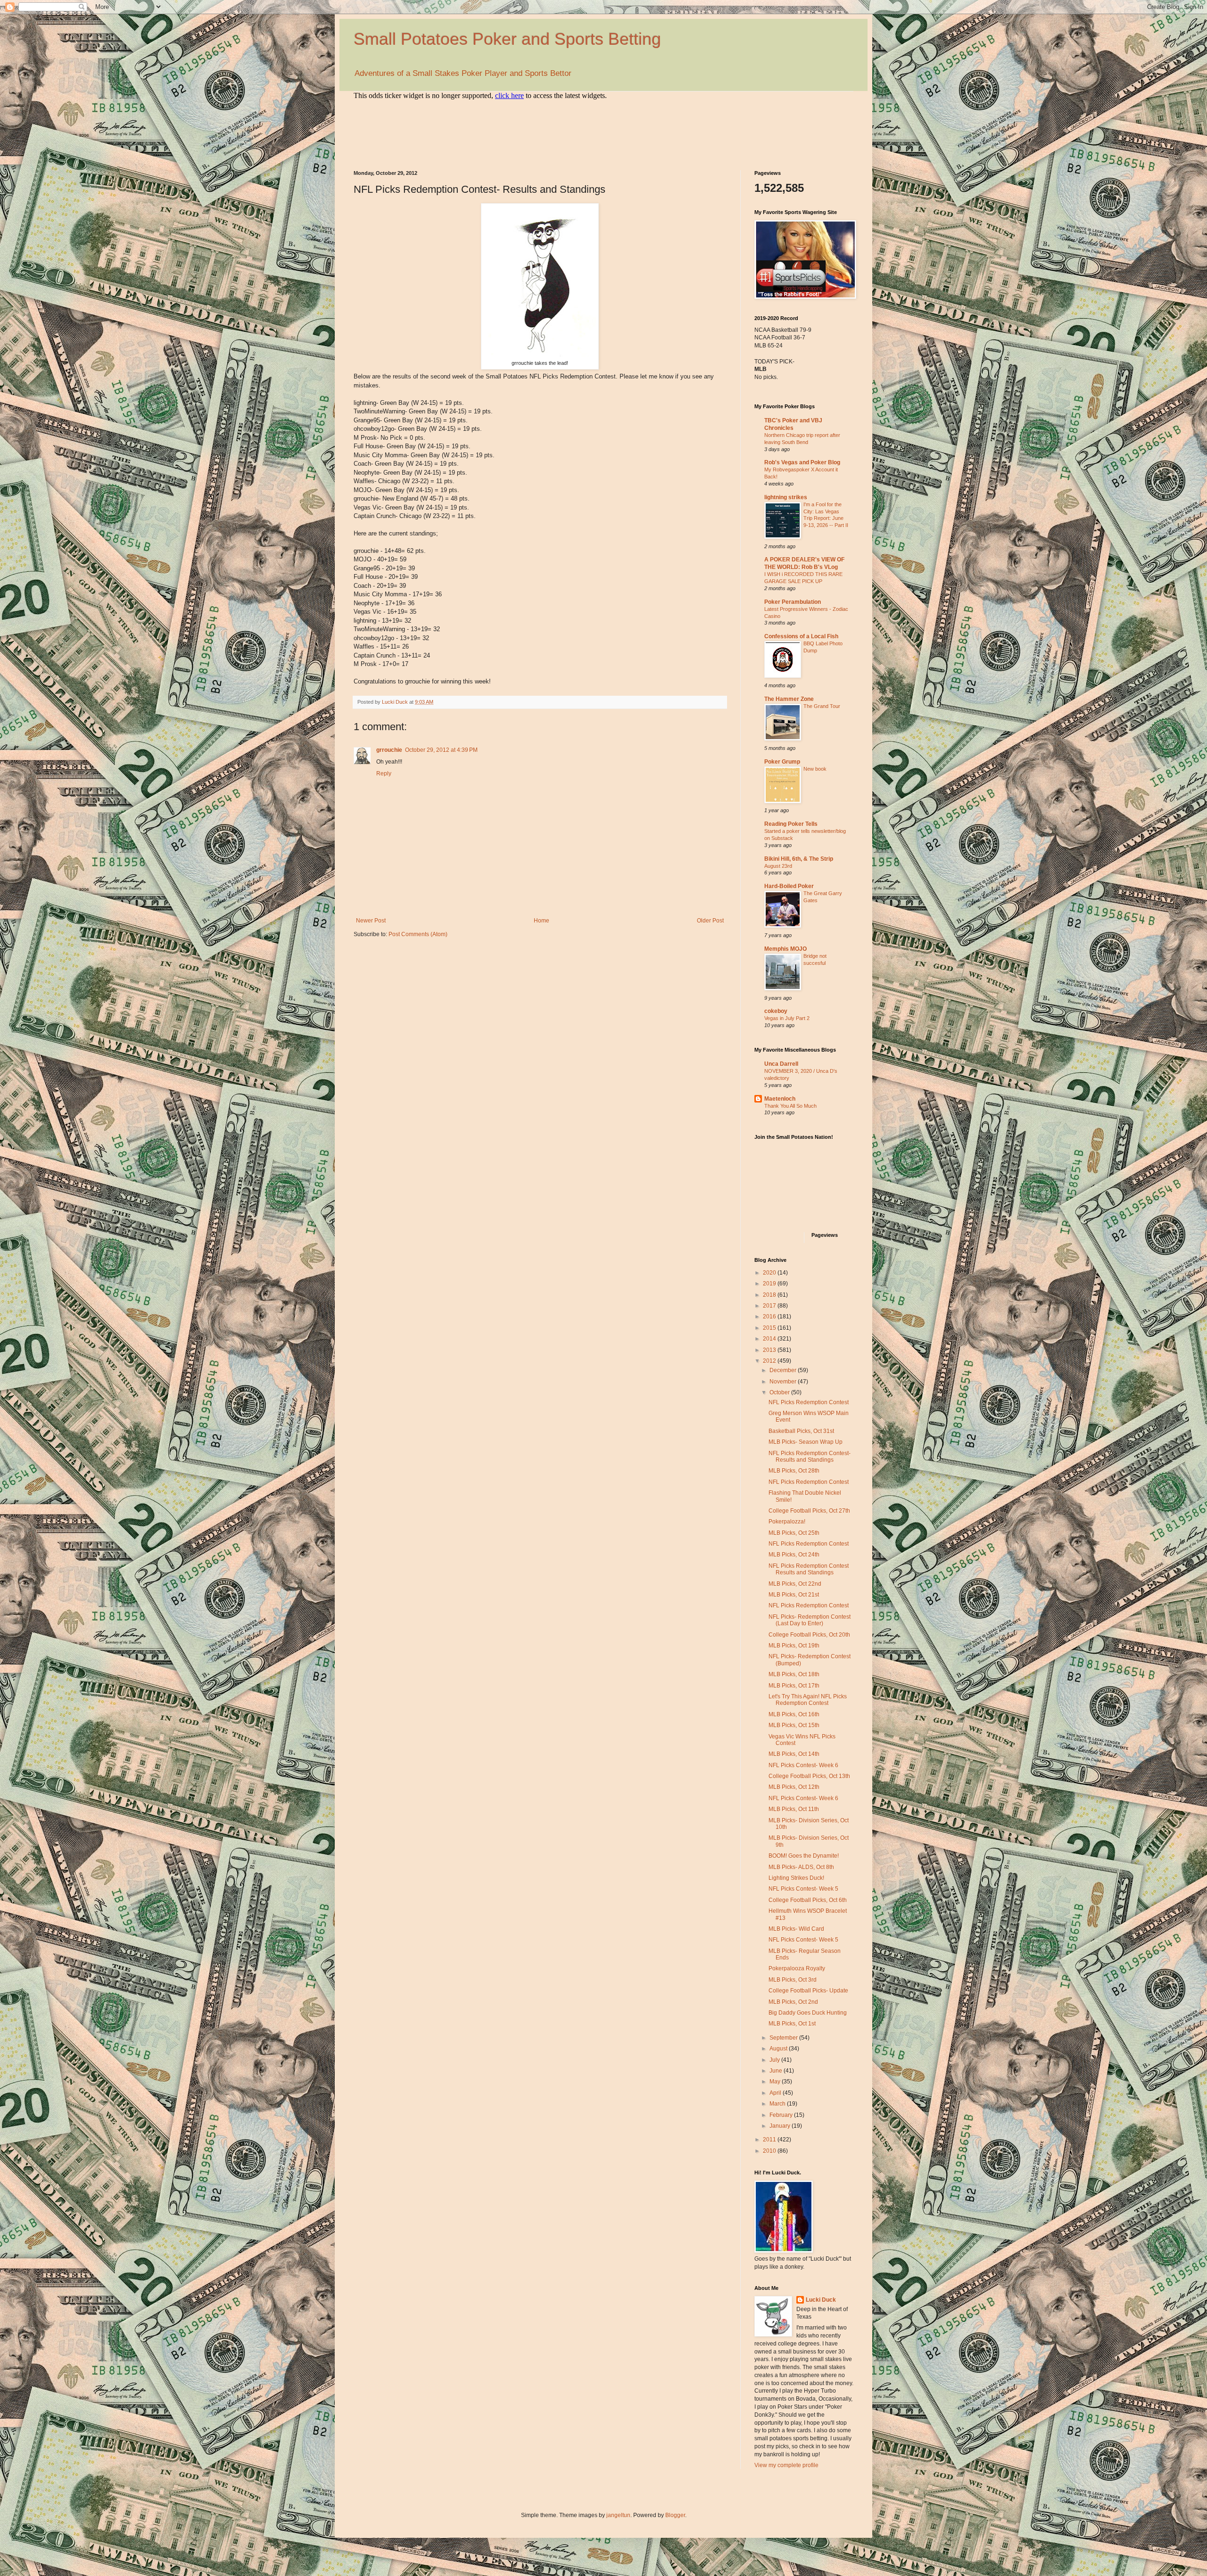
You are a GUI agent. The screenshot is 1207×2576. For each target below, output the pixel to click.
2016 (770, 1317)
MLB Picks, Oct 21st (794, 1595)
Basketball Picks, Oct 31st (801, 1431)
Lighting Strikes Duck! (796, 1878)
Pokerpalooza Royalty (797, 1968)
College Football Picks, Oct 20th (809, 1635)
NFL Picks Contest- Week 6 (803, 1765)
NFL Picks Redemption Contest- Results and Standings (810, 1457)
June (777, 2071)
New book (815, 769)
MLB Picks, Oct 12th (794, 1787)
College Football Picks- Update (808, 1991)
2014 (770, 1339)
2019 (770, 1284)
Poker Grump (782, 762)
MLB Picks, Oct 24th (794, 1555)
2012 (770, 1361)
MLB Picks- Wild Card (796, 1929)
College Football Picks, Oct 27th (809, 1511)
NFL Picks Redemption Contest (809, 1402)
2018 (770, 1295)
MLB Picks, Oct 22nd (795, 1584)
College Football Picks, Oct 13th (809, 1776)
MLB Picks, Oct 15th (794, 1725)
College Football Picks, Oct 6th (808, 1900)
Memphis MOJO (785, 949)
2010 (770, 2151)
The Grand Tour (822, 706)
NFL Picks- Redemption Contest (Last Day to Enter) (810, 1620)
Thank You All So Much (790, 1106)
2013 (770, 1350)
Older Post (710, 921)
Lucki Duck (821, 2300)
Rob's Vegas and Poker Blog (802, 462)
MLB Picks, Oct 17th (794, 1686)
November (784, 1382)
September (784, 2038)
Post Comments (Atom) (418, 934)
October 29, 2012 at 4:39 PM (441, 750)
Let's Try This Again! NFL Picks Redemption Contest (808, 1700)
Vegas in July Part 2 (787, 1018)
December (784, 1370)
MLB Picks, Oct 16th (794, 1714)
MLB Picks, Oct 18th (794, 1674)
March (778, 2104)
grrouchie (389, 750)
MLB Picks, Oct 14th (794, 1754)
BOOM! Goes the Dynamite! (804, 1856)
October (780, 1392)
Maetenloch (780, 1099)
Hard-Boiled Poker (789, 886)
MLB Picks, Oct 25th (794, 1533)
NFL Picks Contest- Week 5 (803, 1889)
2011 (770, 2140)
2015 (770, 1328)
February (782, 2115)
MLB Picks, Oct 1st (792, 2024)
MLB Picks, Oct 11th (794, 1809)
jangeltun (618, 2515)
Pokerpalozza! (787, 1522)
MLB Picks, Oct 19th (794, 1646)
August (779, 2049)
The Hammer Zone (789, 699)
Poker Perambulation (793, 602)
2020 (770, 1273)
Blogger (675, 2515)
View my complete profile (786, 2465)
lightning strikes (786, 497)
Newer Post (371, 921)
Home (541, 921)
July (775, 2060)
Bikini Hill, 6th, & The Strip (799, 859)
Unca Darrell (781, 1064)
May (776, 2082)
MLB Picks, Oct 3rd (793, 1980)
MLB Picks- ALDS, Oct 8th (801, 1867)
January (781, 2126)
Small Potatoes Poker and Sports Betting (507, 39)
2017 (770, 1306)
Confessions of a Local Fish (801, 636)
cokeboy (776, 1011)
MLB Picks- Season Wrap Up (806, 1442)
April (776, 2093)
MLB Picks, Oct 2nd (793, 2002)
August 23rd (778, 866)
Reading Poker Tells (791, 824)
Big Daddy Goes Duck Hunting (808, 2013)
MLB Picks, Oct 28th (794, 1471)
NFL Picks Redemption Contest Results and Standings (809, 1569)
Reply (384, 774)
